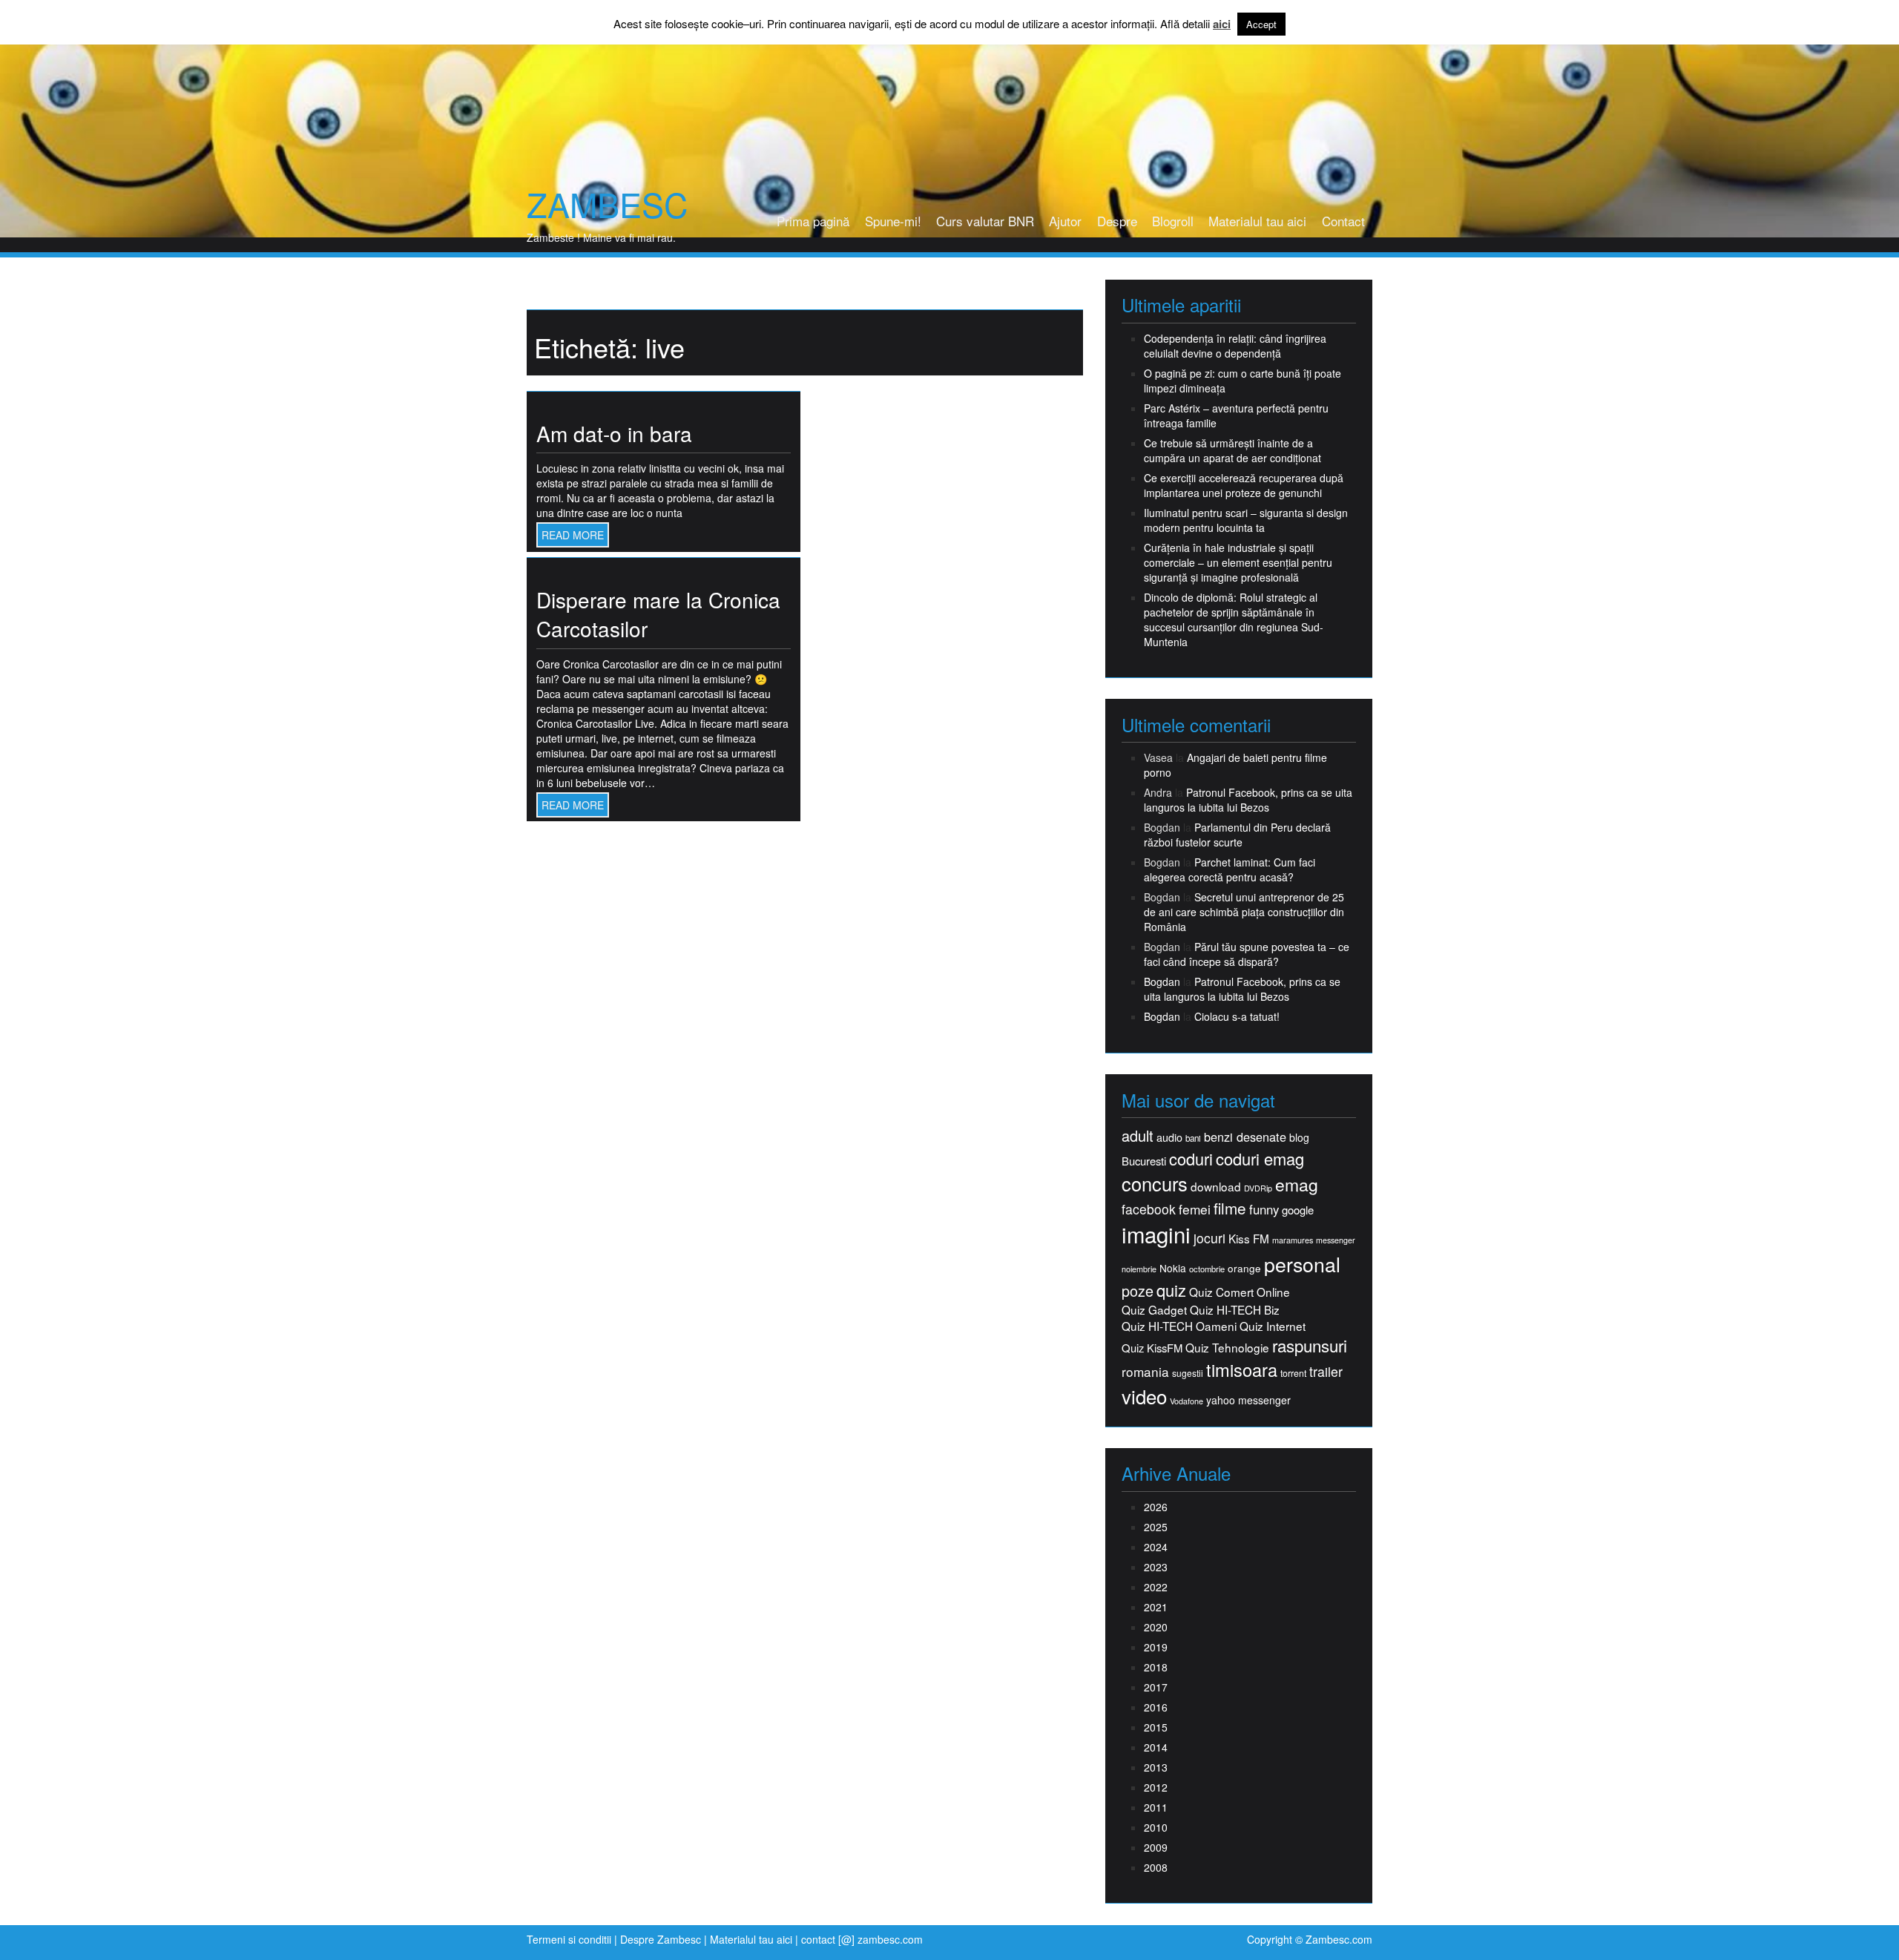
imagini (1156, 1234)
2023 (1156, 1567)
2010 (1156, 1827)
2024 (1156, 1547)
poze (1138, 1291)
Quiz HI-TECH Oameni (1179, 1326)
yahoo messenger (1248, 1400)
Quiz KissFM (1152, 1348)
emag (1297, 1185)
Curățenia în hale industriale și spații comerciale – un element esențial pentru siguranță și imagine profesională (1238, 562)
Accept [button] (1261, 24)
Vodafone (1187, 1401)
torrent (1293, 1374)
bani (1193, 1138)
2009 (1156, 1847)
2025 (1156, 1527)
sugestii (1188, 1373)
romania (1145, 1372)
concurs (1155, 1183)
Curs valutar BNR (985, 221)
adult (1138, 1136)
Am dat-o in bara (614, 433)
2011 (1156, 1807)
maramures (1293, 1240)
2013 (1156, 1767)
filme (1230, 1208)
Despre (1117, 221)
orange (1244, 1268)
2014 (1156, 1747)
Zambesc (607, 204)
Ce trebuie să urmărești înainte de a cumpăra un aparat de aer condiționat (1232, 450)
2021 (1156, 1607)
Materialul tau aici (1257, 221)
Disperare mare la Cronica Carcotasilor (658, 614)
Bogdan (1162, 981)
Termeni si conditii (569, 1939)
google (1298, 1210)
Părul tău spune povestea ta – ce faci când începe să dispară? (1247, 954)
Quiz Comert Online (1240, 1292)
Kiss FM (1249, 1239)
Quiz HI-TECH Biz (1235, 1310)
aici (1222, 24)
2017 (1156, 1687)
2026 (1156, 1507)
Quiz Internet (1273, 1326)
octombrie (1207, 1269)
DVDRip (1258, 1188)
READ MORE (573, 535)
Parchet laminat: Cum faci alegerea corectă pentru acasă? (1230, 869)
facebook (1149, 1209)
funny (1264, 1209)
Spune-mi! (893, 221)
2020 (1156, 1627)
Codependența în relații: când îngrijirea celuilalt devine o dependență (1235, 346)
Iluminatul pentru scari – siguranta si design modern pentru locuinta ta (1246, 520)
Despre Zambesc (661, 1939)
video (1144, 1396)
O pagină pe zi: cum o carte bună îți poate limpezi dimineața (1243, 381)
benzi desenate (1245, 1137)
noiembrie (1139, 1269)
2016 (1156, 1707)
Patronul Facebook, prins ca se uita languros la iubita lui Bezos (1248, 800)
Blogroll (1173, 221)
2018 (1156, 1667)
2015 (1156, 1727)
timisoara (1242, 1370)
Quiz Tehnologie (1227, 1348)
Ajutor (1065, 221)
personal (1302, 1264)
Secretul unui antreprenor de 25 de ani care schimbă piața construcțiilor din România (1244, 912)
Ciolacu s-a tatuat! (1237, 1016)
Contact (1343, 221)
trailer (1326, 1371)
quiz (1171, 1290)
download (1216, 1187)
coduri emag (1260, 1158)
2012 (1156, 1787)
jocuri (1209, 1238)
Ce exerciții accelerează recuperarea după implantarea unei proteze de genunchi (1244, 485)
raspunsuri (1310, 1345)
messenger (1336, 1240)
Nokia (1173, 1268)
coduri (1191, 1158)
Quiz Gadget (1154, 1310)
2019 (1156, 1647)
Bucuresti (1144, 1161)
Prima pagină (813, 221)
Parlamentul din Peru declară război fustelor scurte (1237, 835)
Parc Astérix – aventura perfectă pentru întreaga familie (1236, 415)
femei (1195, 1209)
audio (1169, 1137)
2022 (1156, 1587)
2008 (1156, 1867)
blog (1299, 1137)
